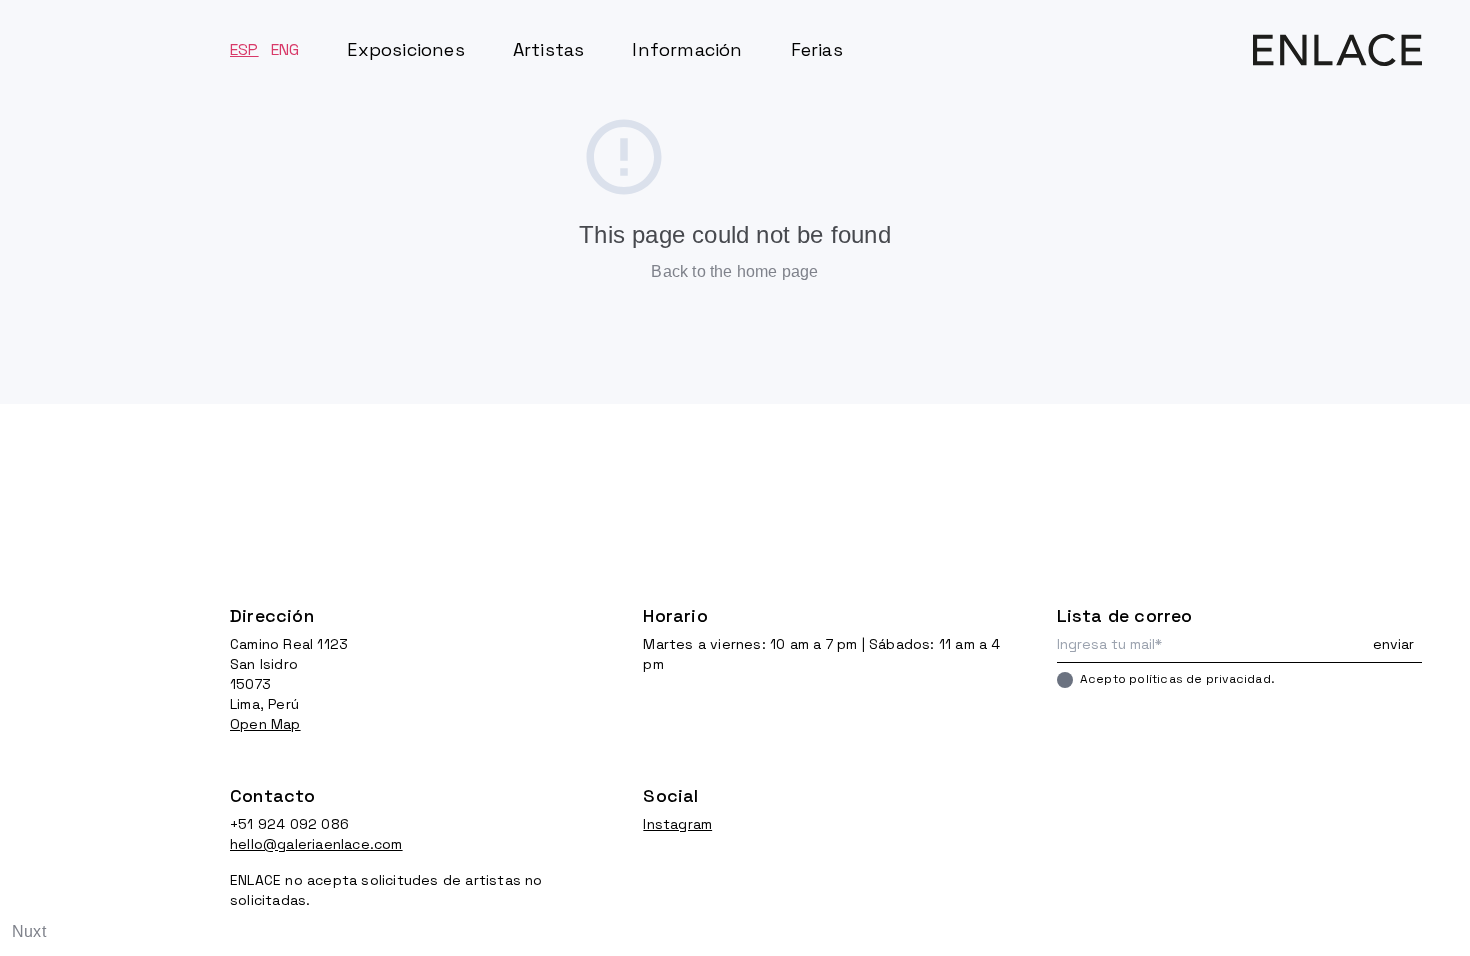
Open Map (265, 724)
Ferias (817, 49)
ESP (244, 49)
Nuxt (29, 931)
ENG (285, 49)
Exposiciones (405, 49)
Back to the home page (734, 271)
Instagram (677, 824)
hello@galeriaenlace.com (316, 844)
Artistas (549, 49)
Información (687, 49)
